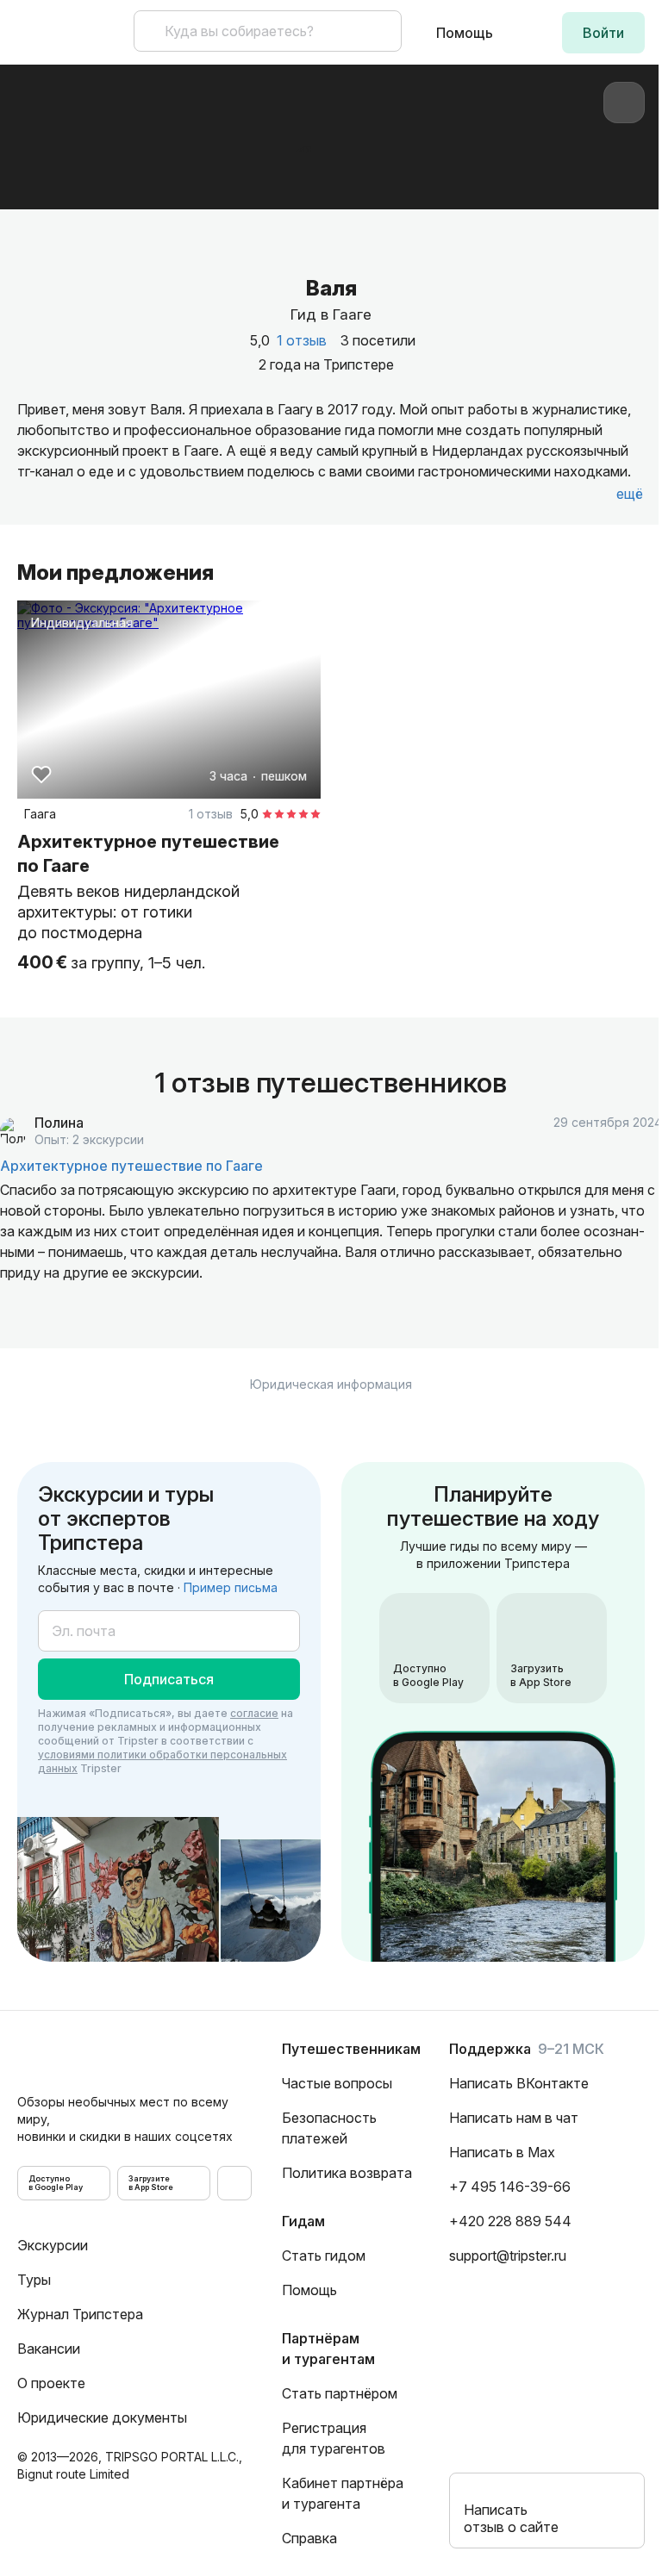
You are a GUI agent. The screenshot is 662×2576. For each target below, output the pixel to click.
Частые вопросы (337, 2083)
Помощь (465, 33)
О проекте (51, 2383)
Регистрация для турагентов (334, 2438)
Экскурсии (53, 2245)
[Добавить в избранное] (41, 775)
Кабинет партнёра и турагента (343, 2493)
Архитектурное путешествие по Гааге (131, 1166)
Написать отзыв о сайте (511, 2518)
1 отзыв (302, 340)
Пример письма (231, 1587)
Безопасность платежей (329, 2128)
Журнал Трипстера (80, 2314)
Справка (309, 2538)
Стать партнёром (340, 2393)
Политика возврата (347, 2173)
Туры (34, 2280)
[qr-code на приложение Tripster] (234, 2183)
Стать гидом (324, 2256)
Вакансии (49, 2349)
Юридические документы (102, 2417)
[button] (603, 33)
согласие (254, 1713)
